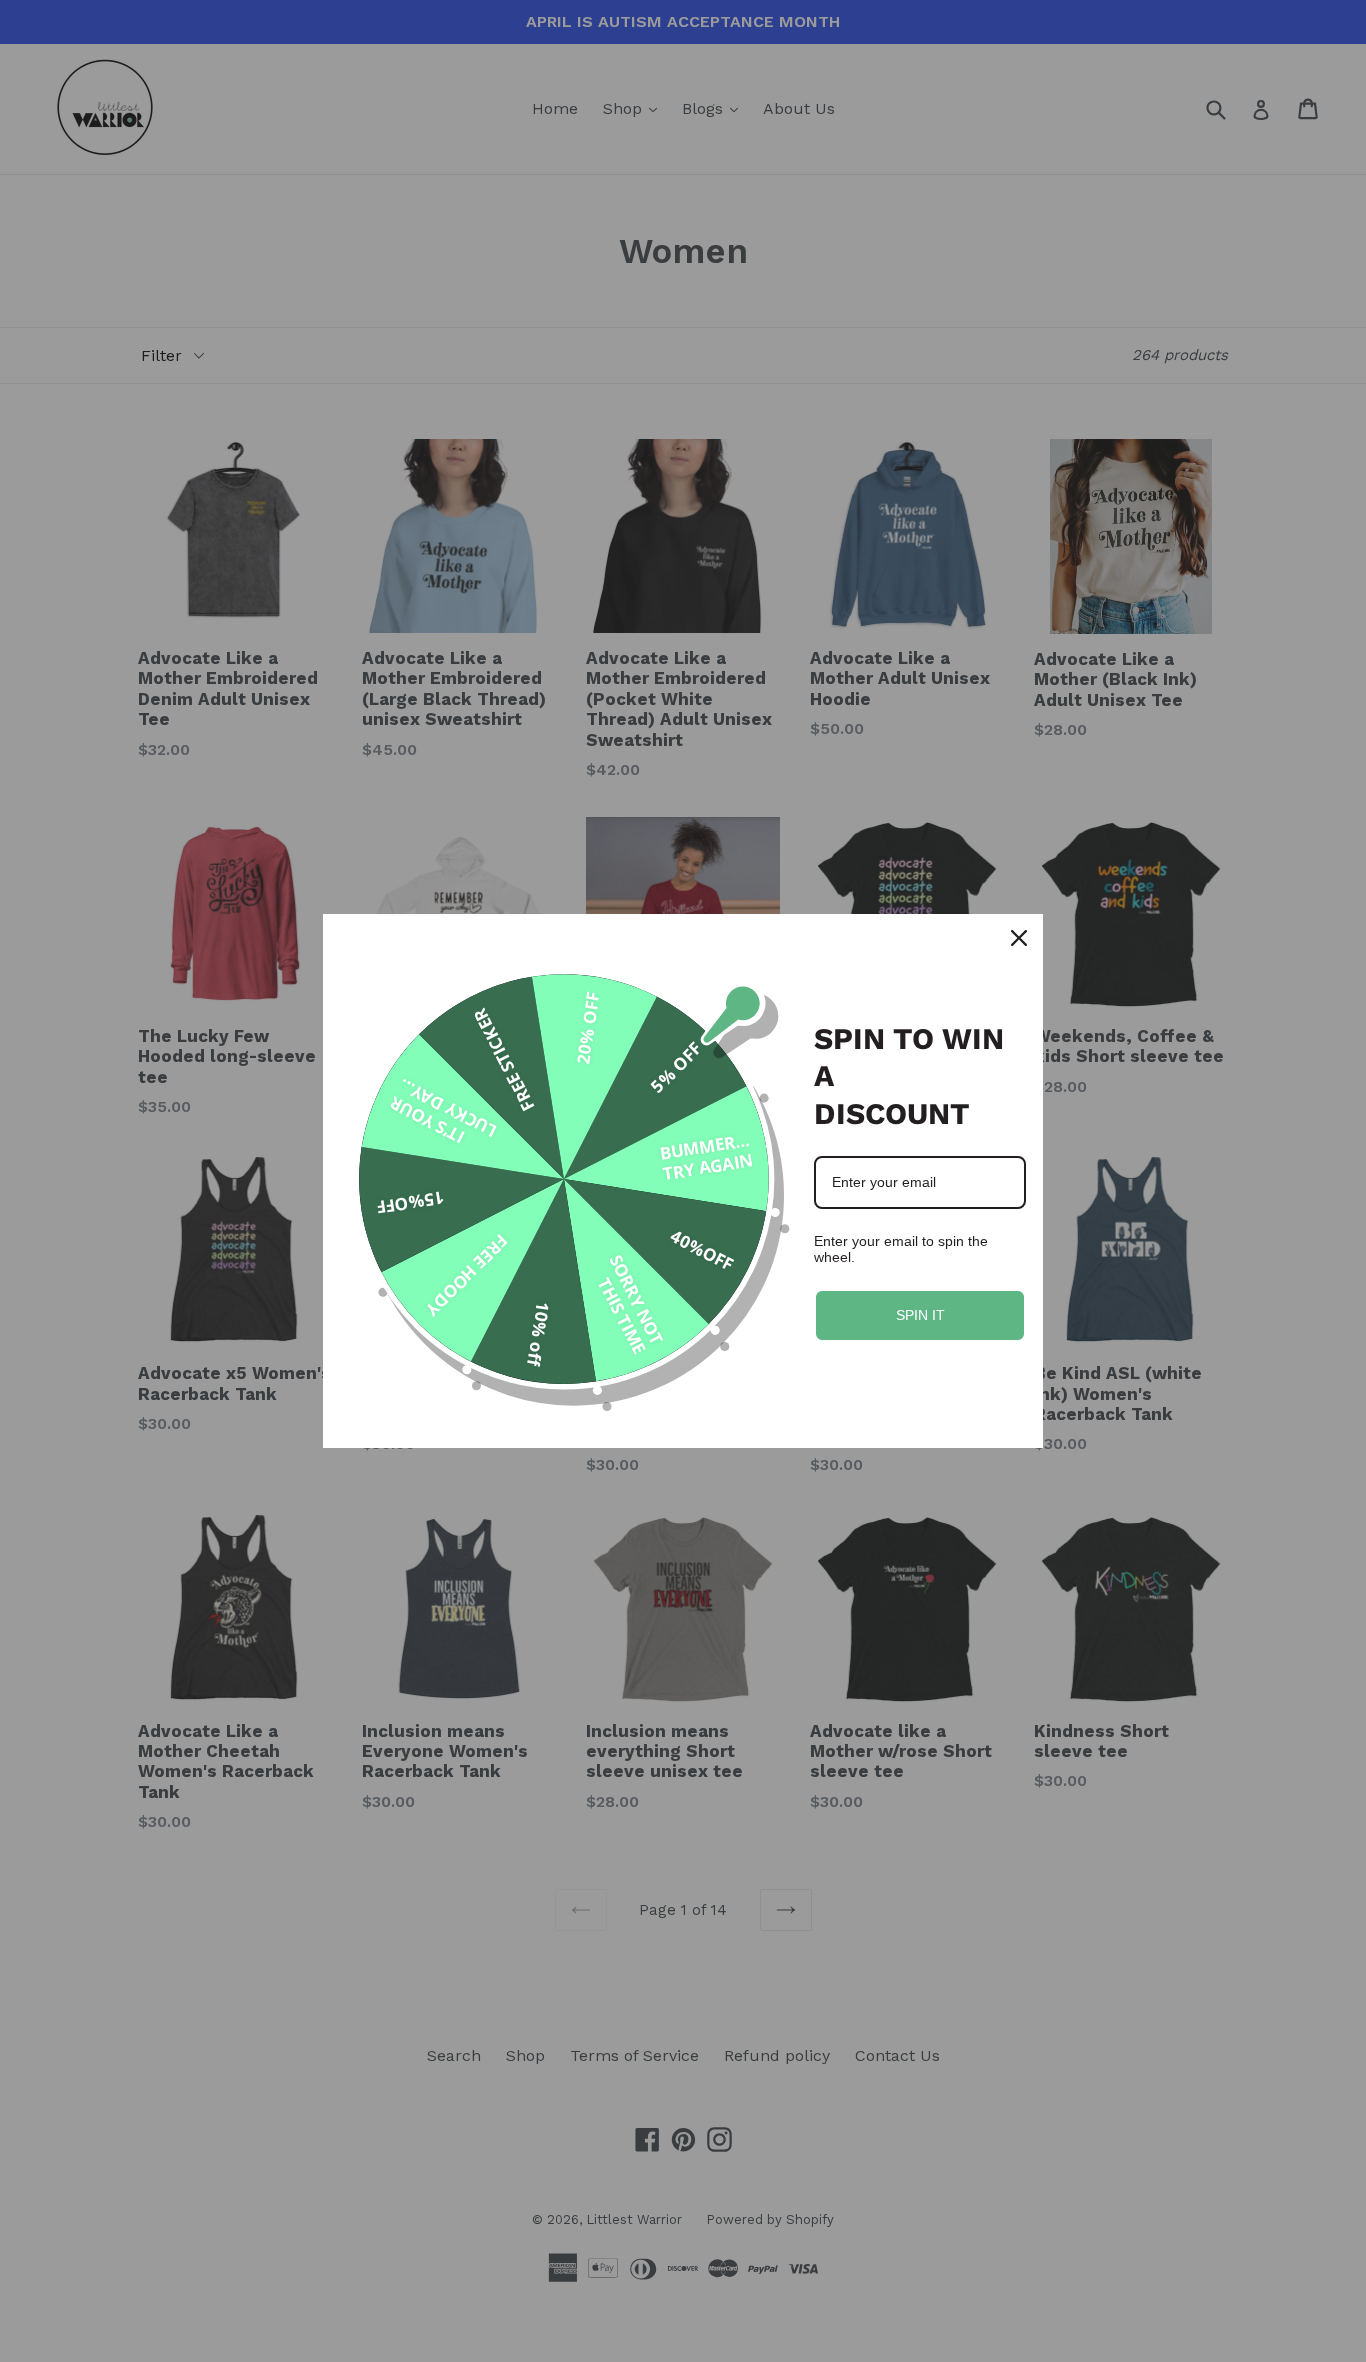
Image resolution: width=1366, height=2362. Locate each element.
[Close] (1019, 938)
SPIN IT (920, 1315)
